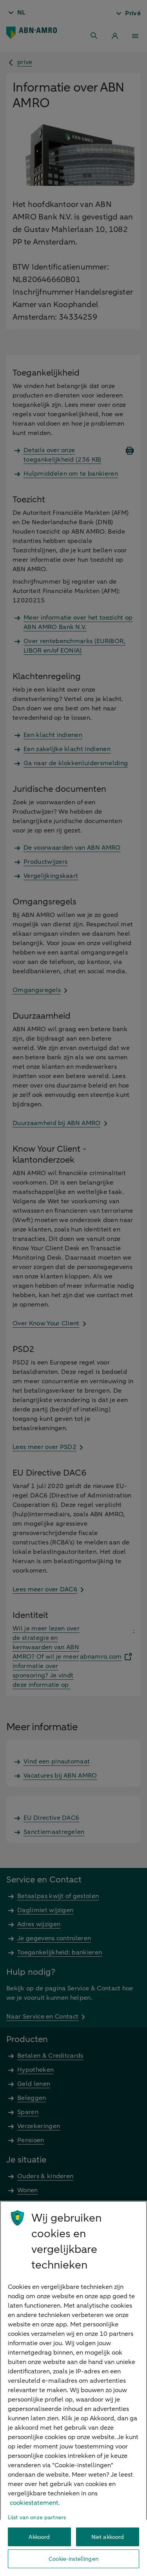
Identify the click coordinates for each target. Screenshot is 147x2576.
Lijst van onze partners (37, 2518)
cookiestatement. (35, 2503)
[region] (73, 2388)
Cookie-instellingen (73, 2559)
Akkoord (39, 2537)
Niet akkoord (108, 2537)
